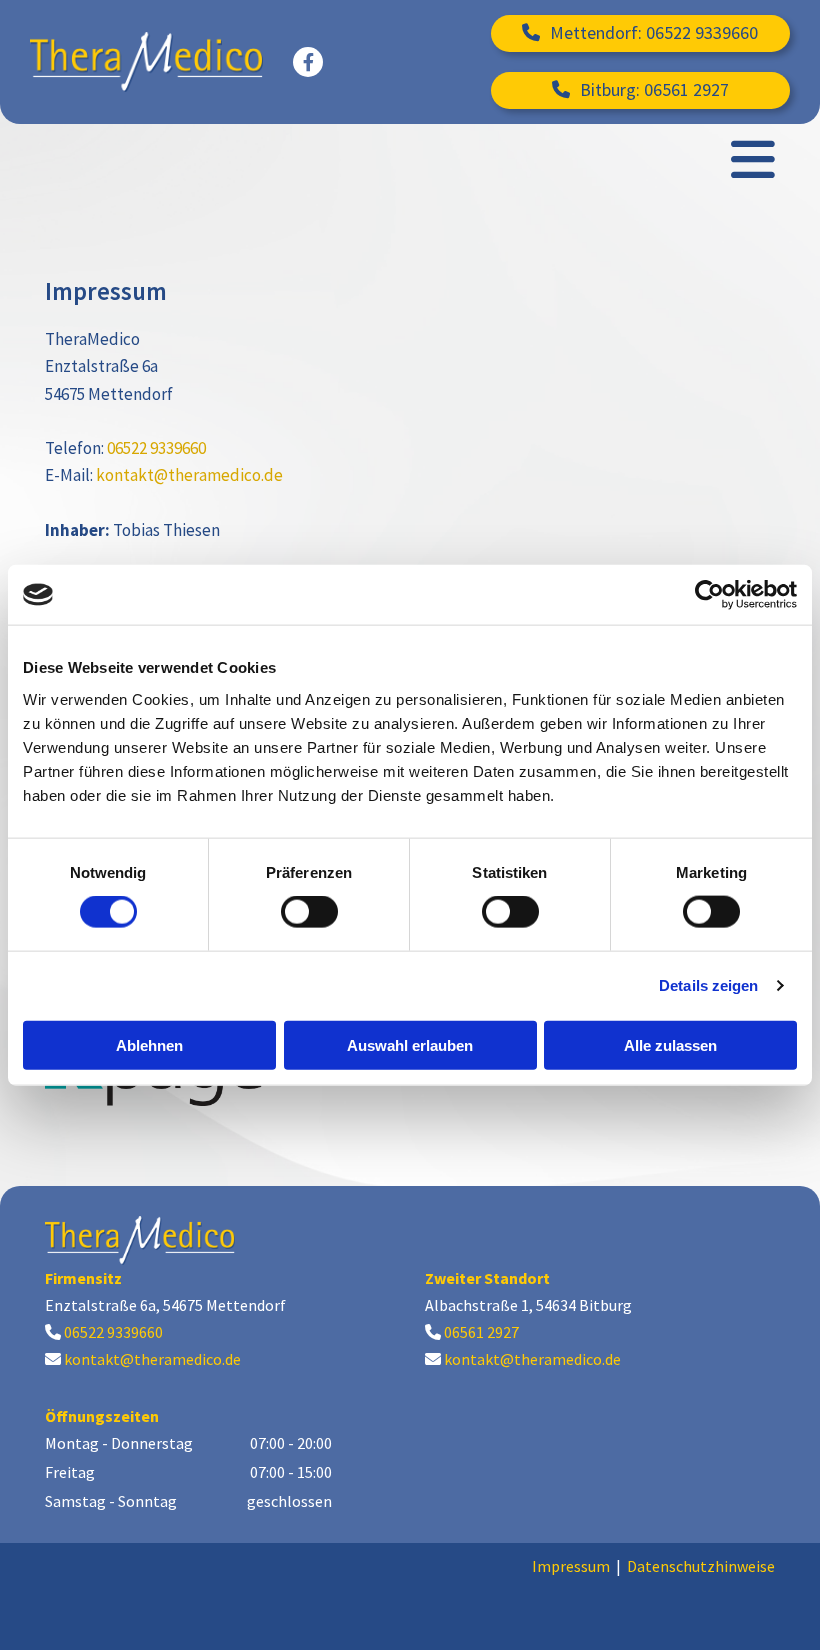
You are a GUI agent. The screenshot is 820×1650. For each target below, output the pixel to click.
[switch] (309, 912)
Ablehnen (149, 1044)
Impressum (571, 1566)
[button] (640, 33)
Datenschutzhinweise (701, 1566)
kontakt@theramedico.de (189, 475)
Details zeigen (708, 985)
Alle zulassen (670, 1044)
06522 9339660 (156, 448)
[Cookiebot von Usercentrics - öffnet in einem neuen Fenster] (709, 595)
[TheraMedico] (146, 61)
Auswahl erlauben (410, 1044)
